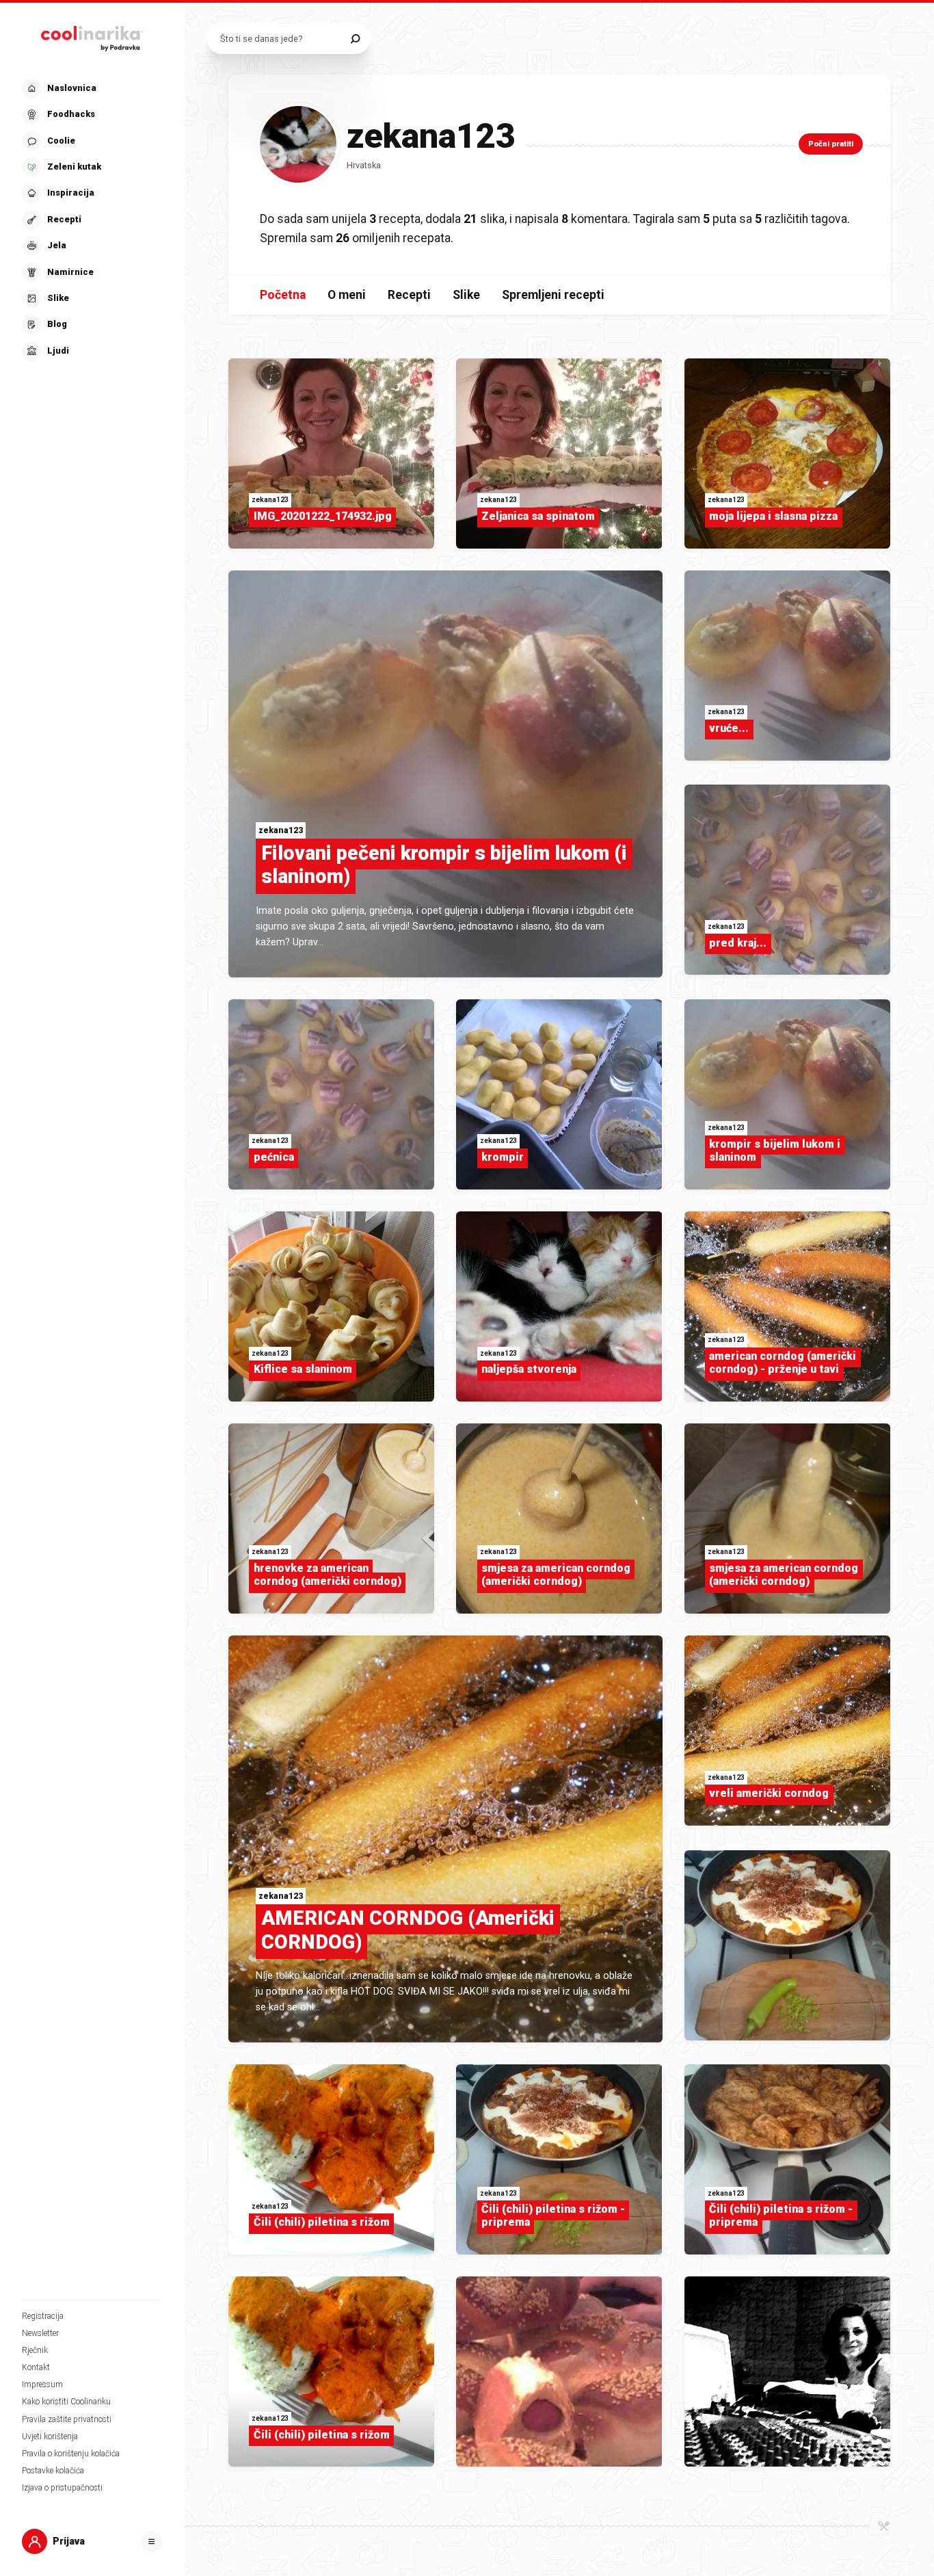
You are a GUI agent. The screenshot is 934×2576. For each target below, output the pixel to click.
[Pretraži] (355, 39)
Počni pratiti (831, 144)
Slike (466, 295)
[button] (91, 220)
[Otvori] (152, 2542)
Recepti (409, 295)
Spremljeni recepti (553, 295)
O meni (347, 295)
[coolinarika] (92, 36)
